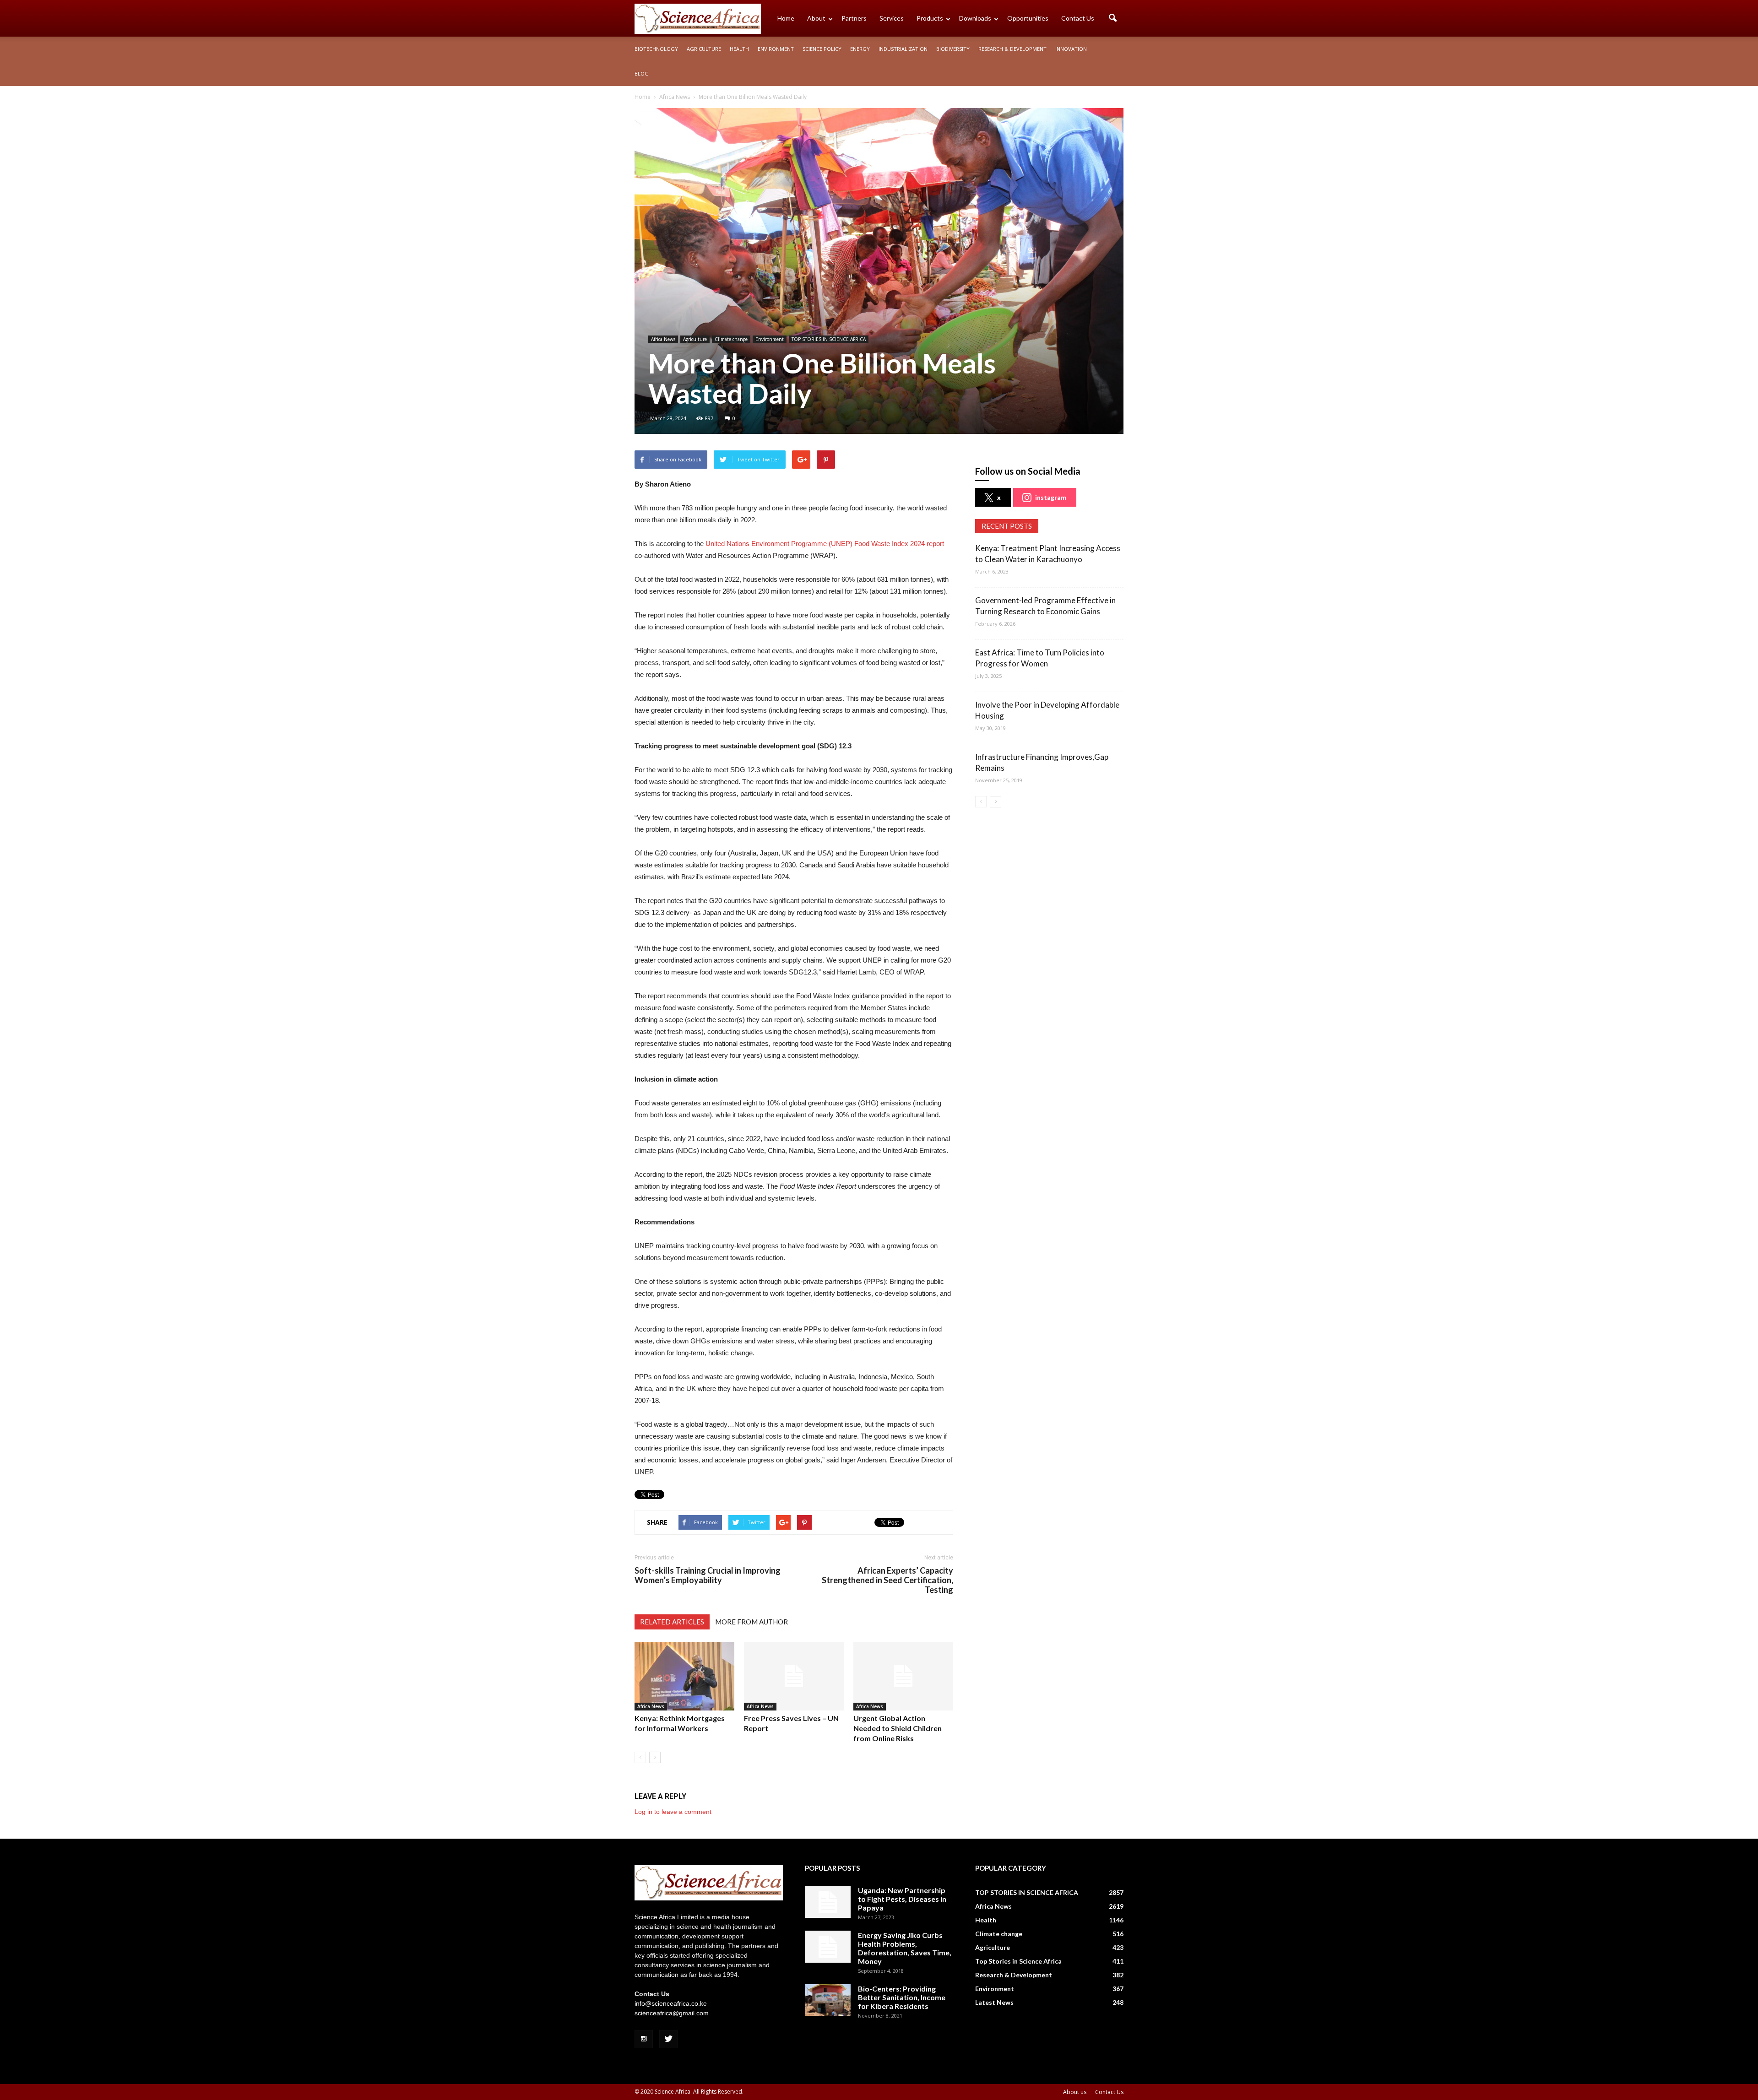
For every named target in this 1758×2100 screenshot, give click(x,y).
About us (1075, 2092)
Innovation (1071, 49)
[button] (1112, 18)
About (816, 18)
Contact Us (1078, 18)
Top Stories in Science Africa (1018, 1961)
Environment (776, 49)
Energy (860, 49)
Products (930, 18)
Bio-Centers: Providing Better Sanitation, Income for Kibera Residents (902, 1997)
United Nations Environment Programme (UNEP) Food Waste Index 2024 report (825, 544)
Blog (642, 73)
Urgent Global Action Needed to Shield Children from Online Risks (898, 1728)
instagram (1051, 497)
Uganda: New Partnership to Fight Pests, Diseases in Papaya (902, 1899)
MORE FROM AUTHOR (751, 1622)
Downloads (975, 18)
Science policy (822, 49)
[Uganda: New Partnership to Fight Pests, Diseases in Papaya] (828, 1902)
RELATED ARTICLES (672, 1622)
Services (892, 18)
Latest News (994, 2002)
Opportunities (1028, 18)
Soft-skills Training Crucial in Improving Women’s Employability (708, 1575)
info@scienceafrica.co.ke (671, 2003)
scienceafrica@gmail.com (672, 2013)
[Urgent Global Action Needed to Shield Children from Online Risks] (903, 1676)
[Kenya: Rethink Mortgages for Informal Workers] (684, 1676)
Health (739, 49)
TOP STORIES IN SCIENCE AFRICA (829, 339)
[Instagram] (644, 2039)
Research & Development (1012, 49)
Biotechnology (656, 49)
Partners (854, 18)
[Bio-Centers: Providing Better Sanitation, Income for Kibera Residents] (828, 2000)
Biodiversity (953, 49)
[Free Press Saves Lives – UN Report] (794, 1676)
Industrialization (903, 49)
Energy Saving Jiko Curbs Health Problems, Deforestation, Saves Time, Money (905, 1948)
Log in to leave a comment (673, 1812)
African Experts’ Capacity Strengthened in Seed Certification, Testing (887, 1580)
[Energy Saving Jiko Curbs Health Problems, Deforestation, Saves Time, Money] (828, 1947)
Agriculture (704, 49)
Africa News (663, 339)
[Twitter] (668, 2039)
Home (786, 18)
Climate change (731, 339)
